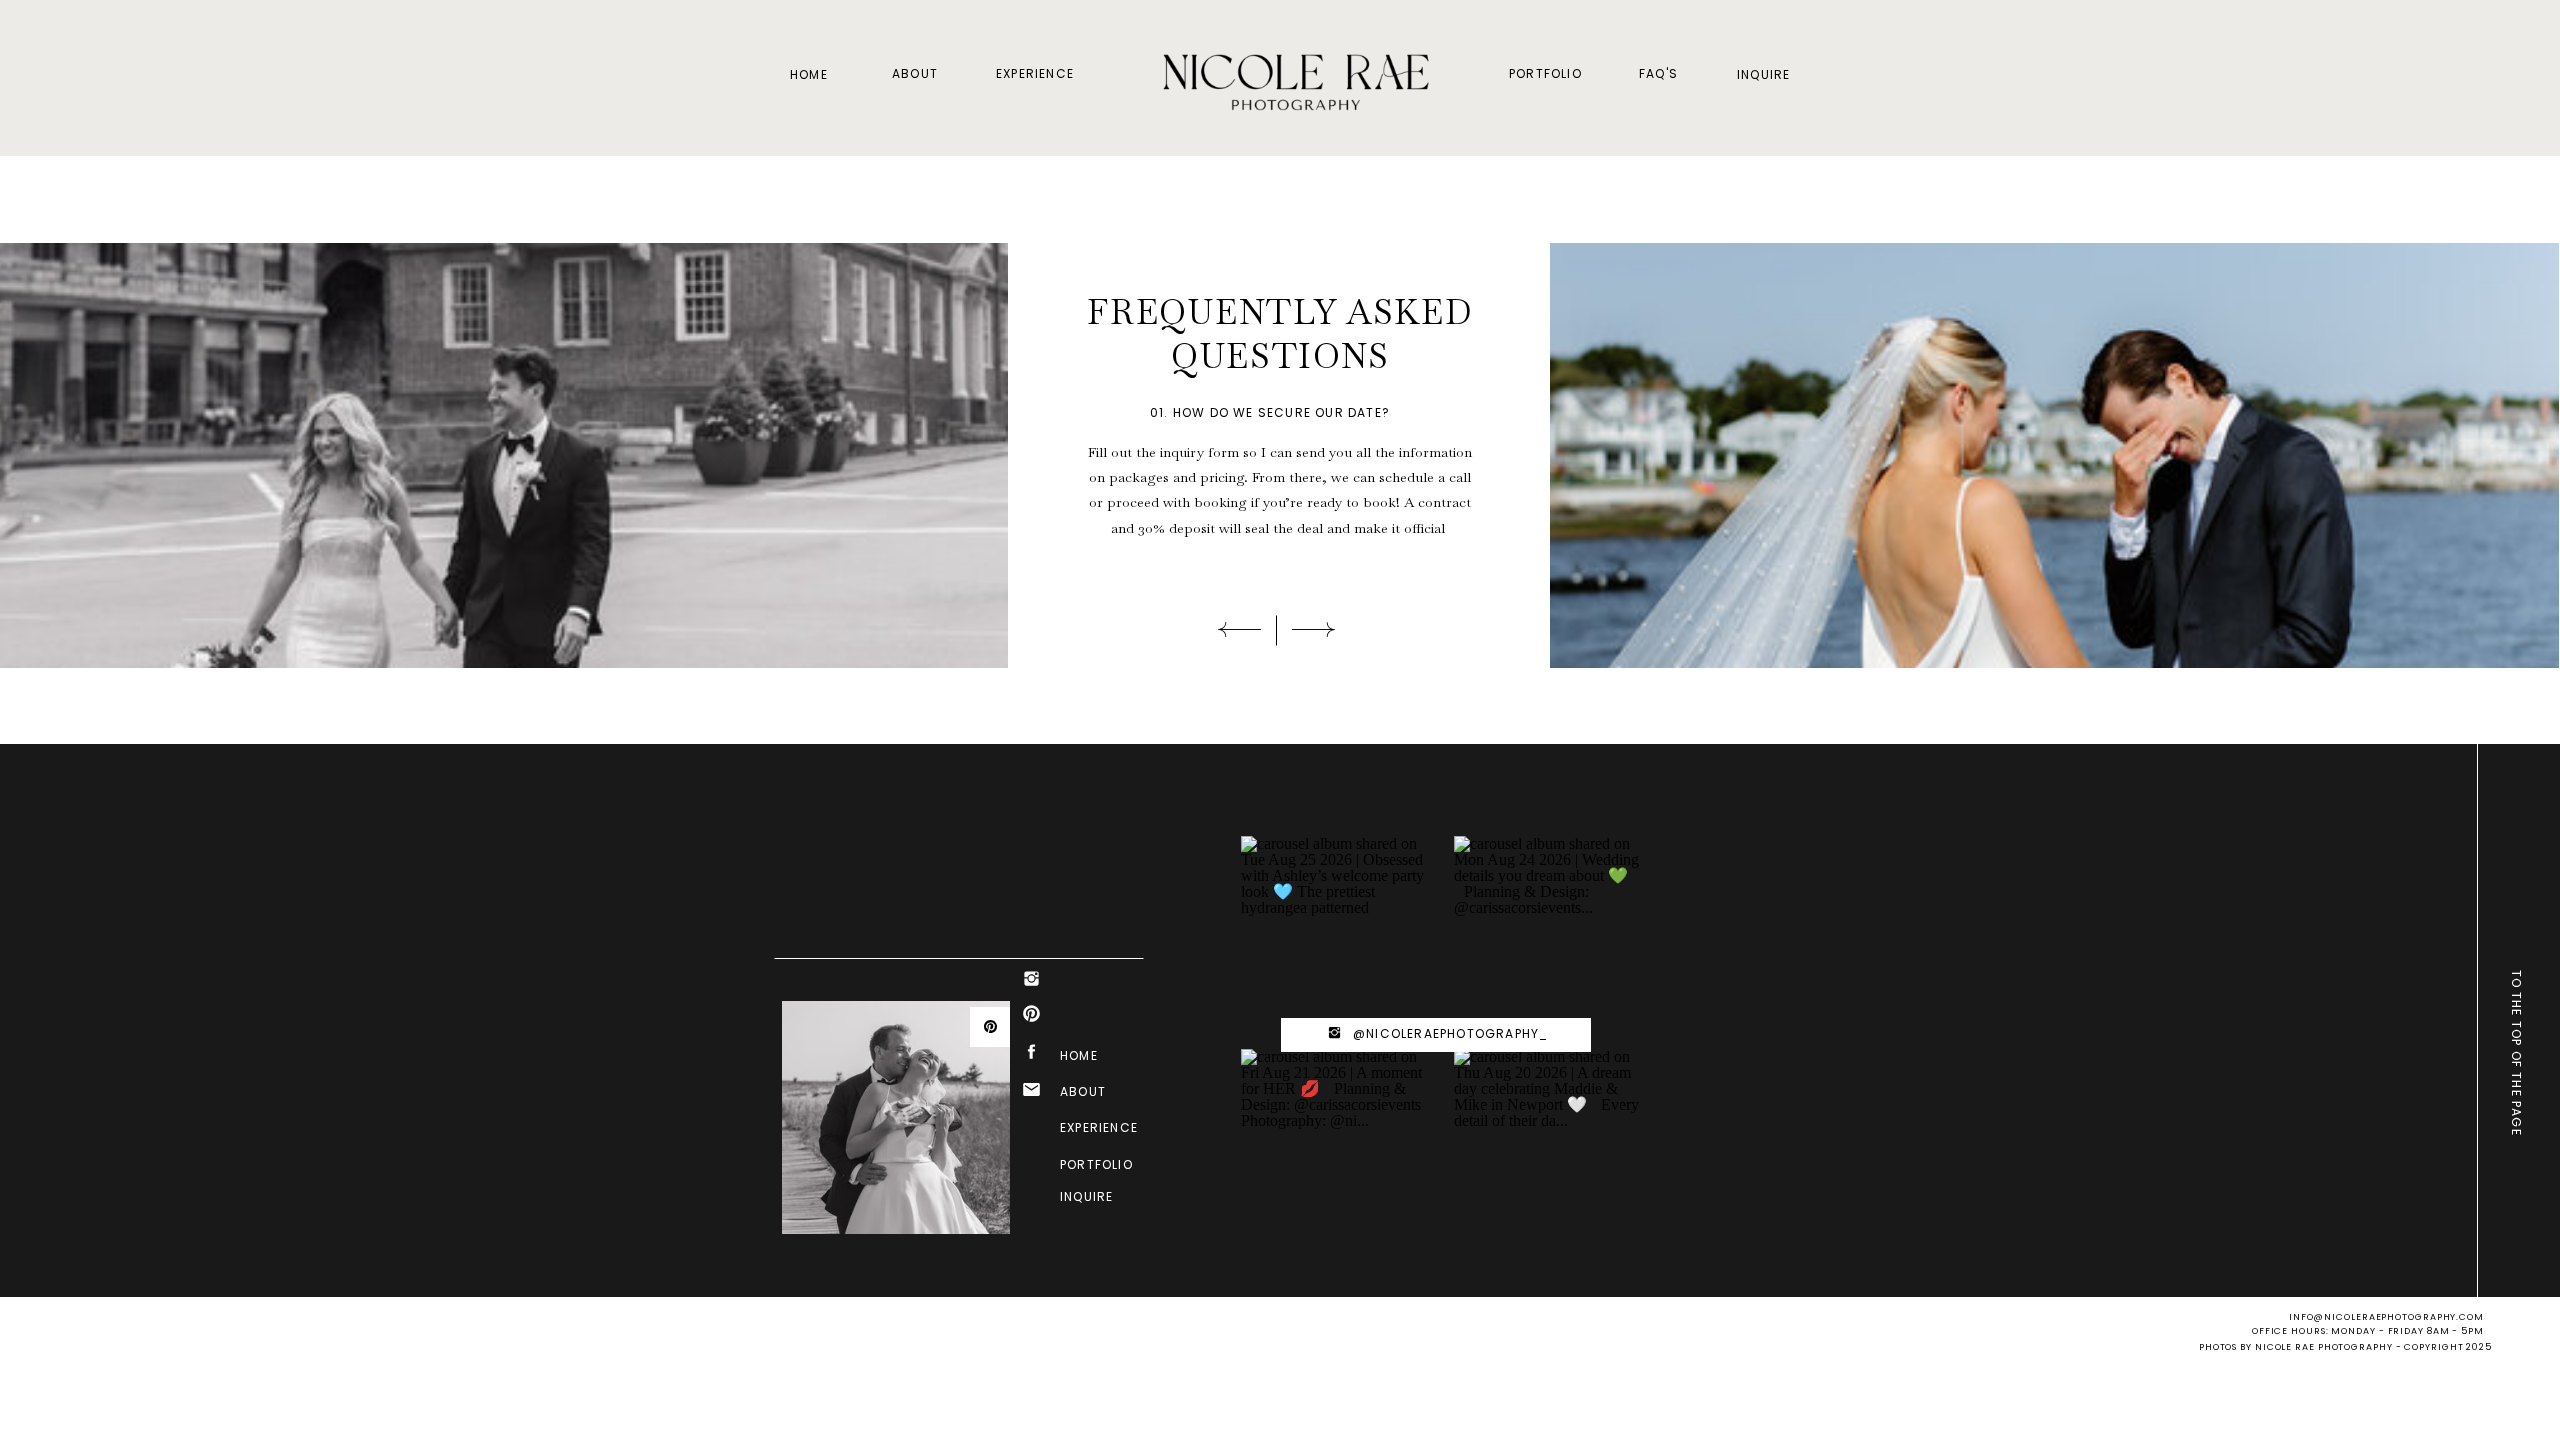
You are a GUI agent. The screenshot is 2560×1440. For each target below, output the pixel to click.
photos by (2227, 1347)
